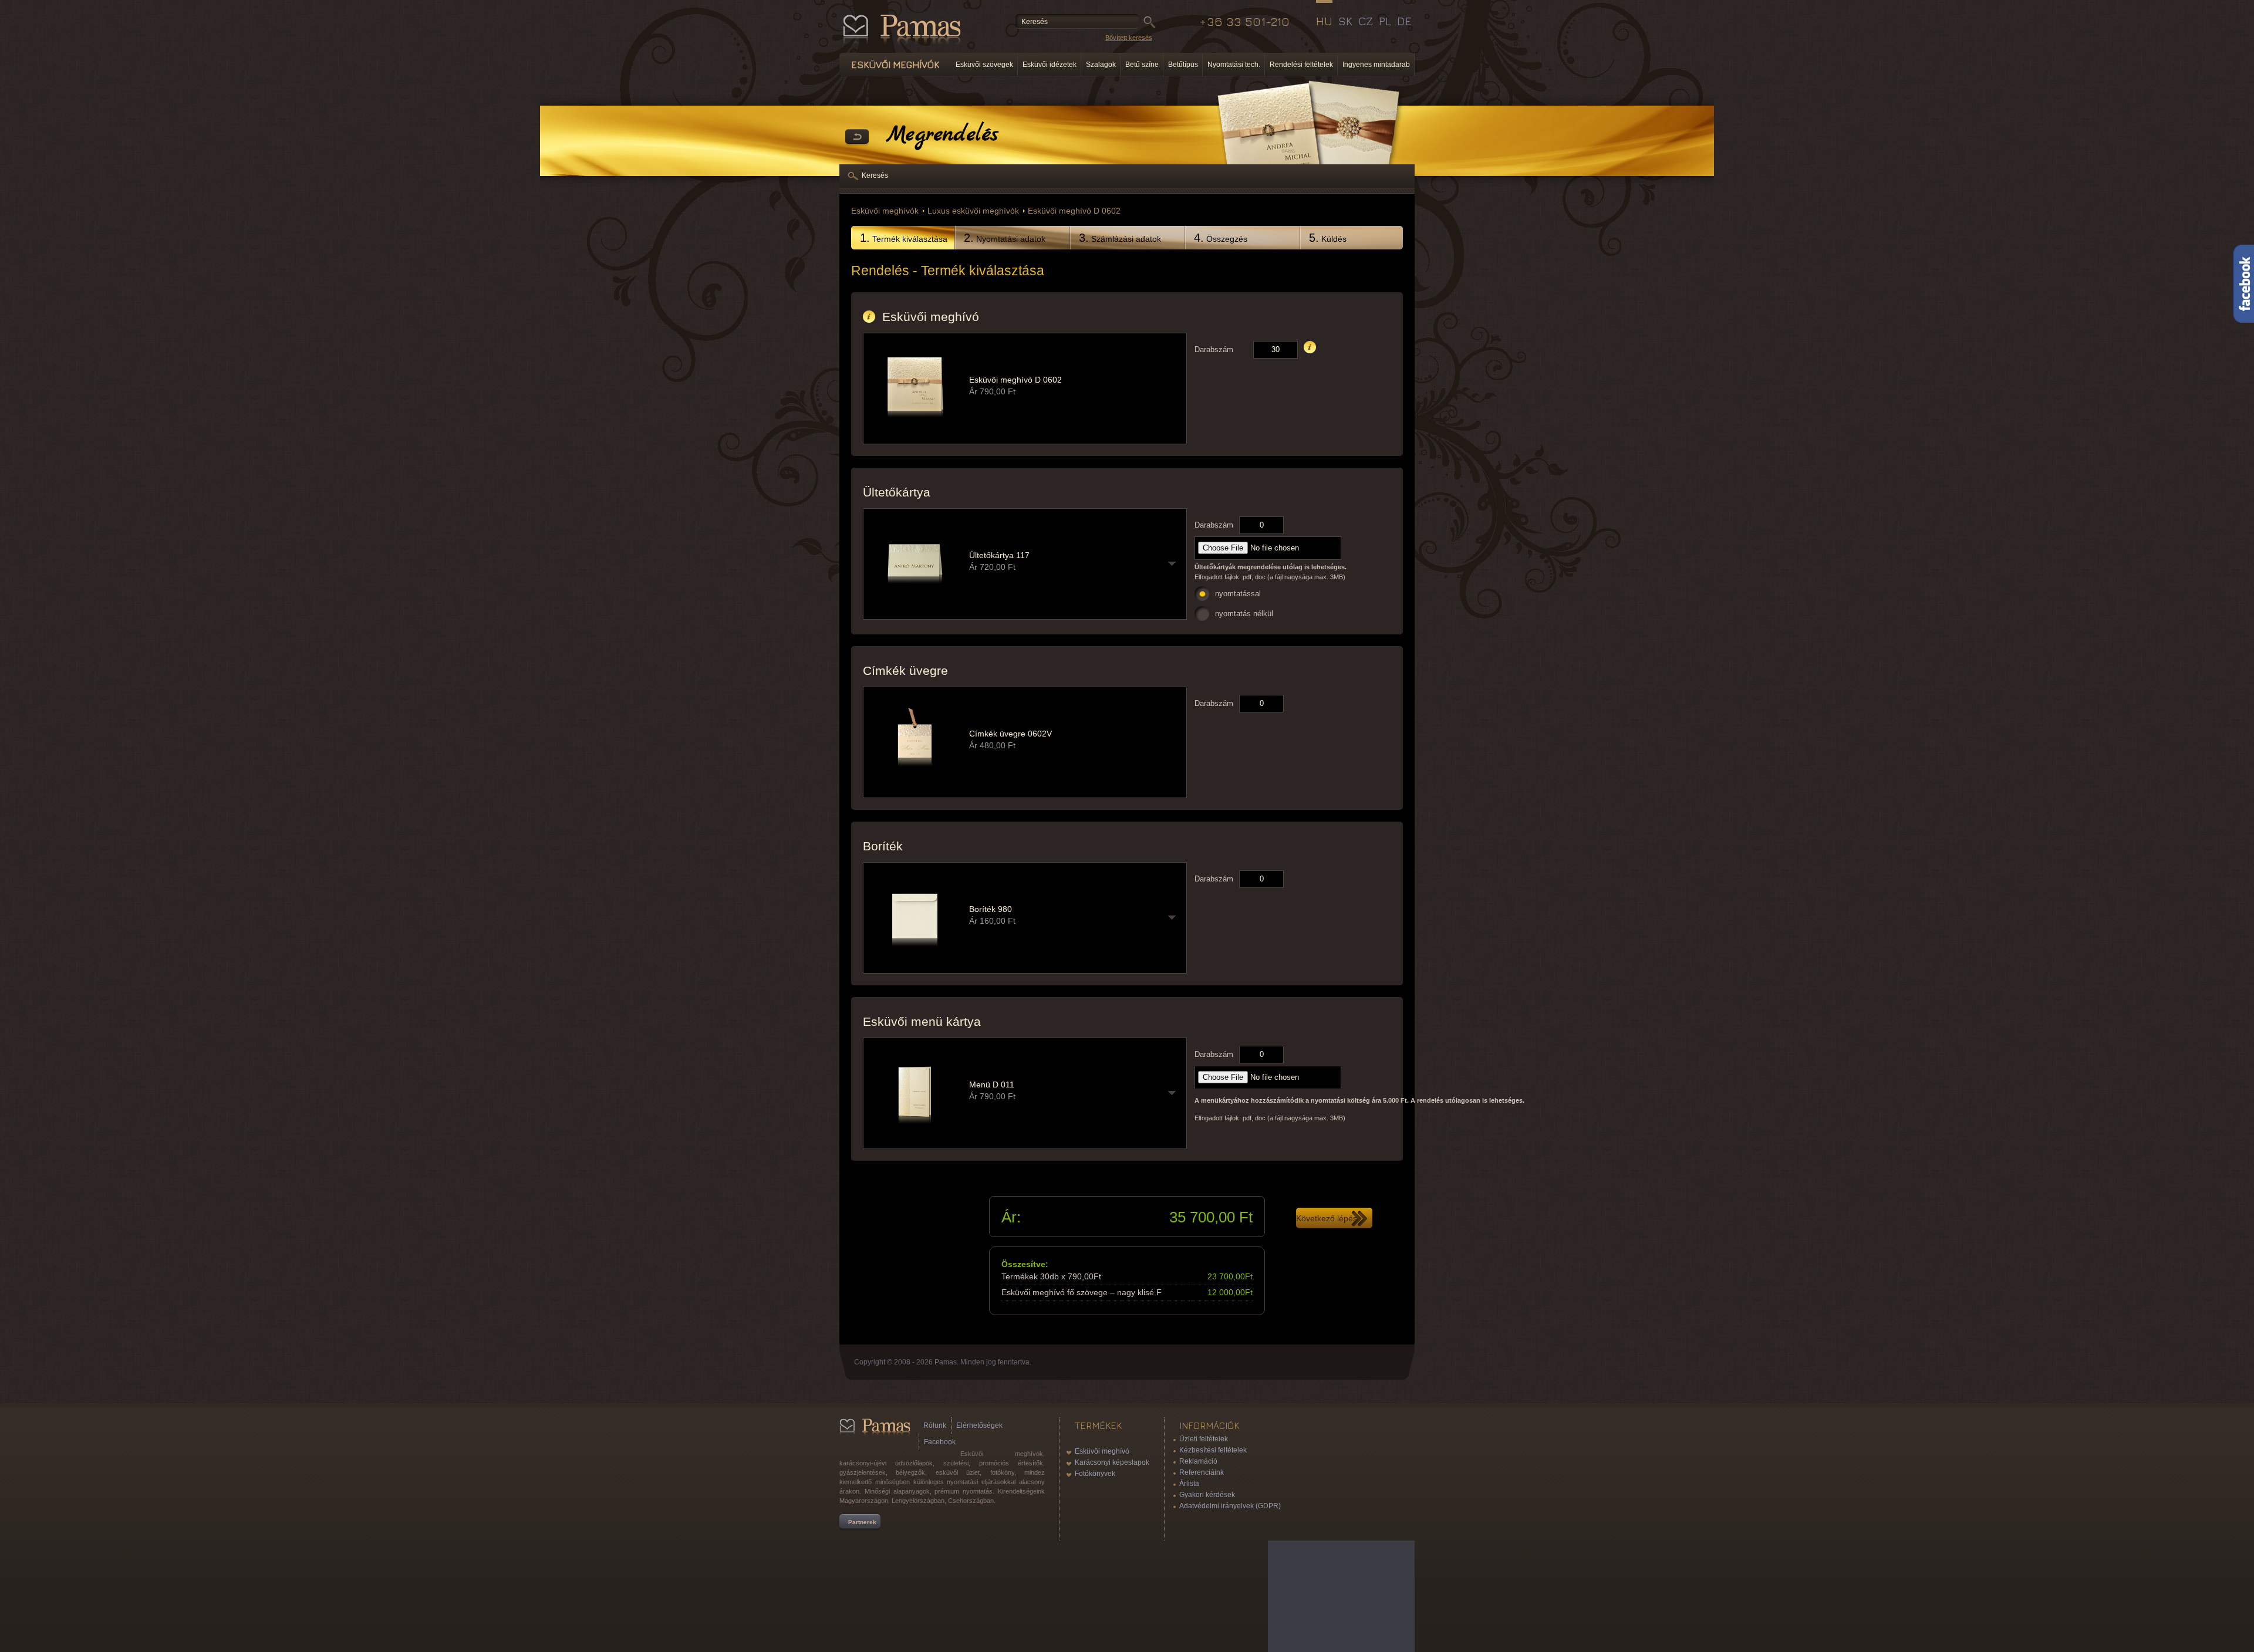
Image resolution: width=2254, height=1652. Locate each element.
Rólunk (935, 1425)
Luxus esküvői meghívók (973, 211)
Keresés (875, 175)
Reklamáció (1198, 1461)
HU (1324, 21)
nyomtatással (1238, 594)
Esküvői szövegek (984, 65)
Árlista (1189, 1484)
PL (1385, 21)
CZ (1366, 21)
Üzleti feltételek (1204, 1439)
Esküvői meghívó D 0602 (1074, 211)
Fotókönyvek (1095, 1474)
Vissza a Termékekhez (857, 137)
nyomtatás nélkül (1244, 614)
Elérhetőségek (979, 1425)
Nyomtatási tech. (1234, 65)
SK (1345, 21)
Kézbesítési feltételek (1213, 1450)
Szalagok (1101, 65)
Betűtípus (1183, 65)
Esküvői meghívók (885, 211)
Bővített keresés (1129, 38)
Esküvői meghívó (1102, 1451)
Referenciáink (1202, 1472)
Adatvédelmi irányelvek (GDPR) (1230, 1506)
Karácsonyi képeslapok (1112, 1462)
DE (1404, 21)
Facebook (940, 1442)
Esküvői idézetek (1050, 65)
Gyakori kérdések (1207, 1495)
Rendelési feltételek (1301, 65)
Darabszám (1214, 349)
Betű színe (1142, 65)
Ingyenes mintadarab (1376, 65)
